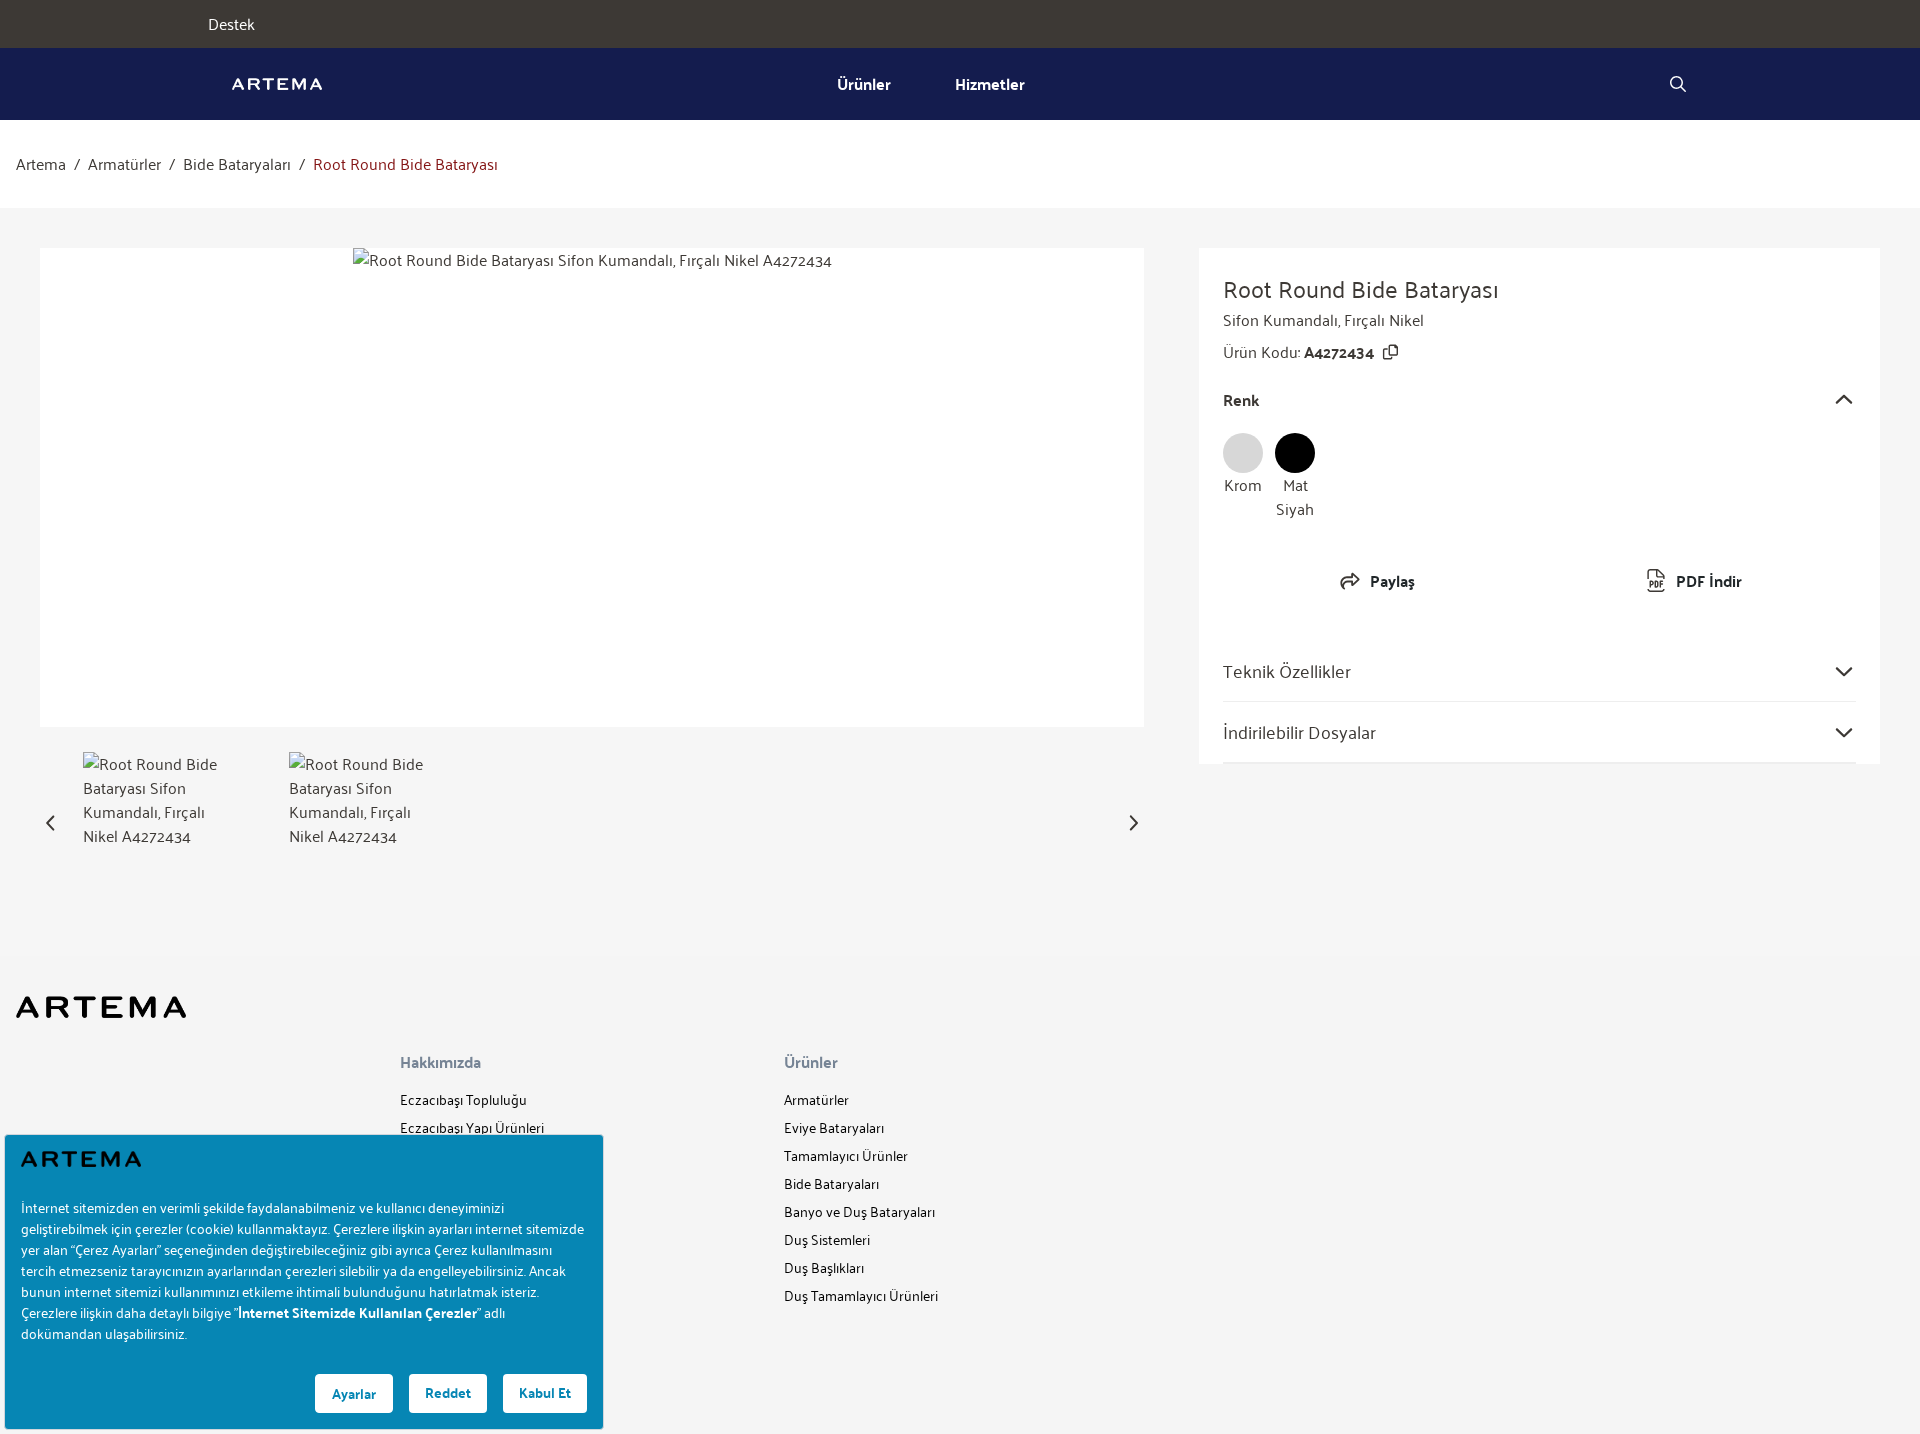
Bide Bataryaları (237, 164)
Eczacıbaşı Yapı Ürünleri (472, 1127)
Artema (41, 164)
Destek (231, 24)
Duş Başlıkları (824, 1267)
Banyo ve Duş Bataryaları (859, 1211)
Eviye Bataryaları (834, 1127)
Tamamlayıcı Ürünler (846, 1155)
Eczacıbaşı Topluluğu (463, 1099)
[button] (51, 823)
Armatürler (124, 164)
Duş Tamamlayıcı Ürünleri (861, 1295)
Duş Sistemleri (827, 1239)
